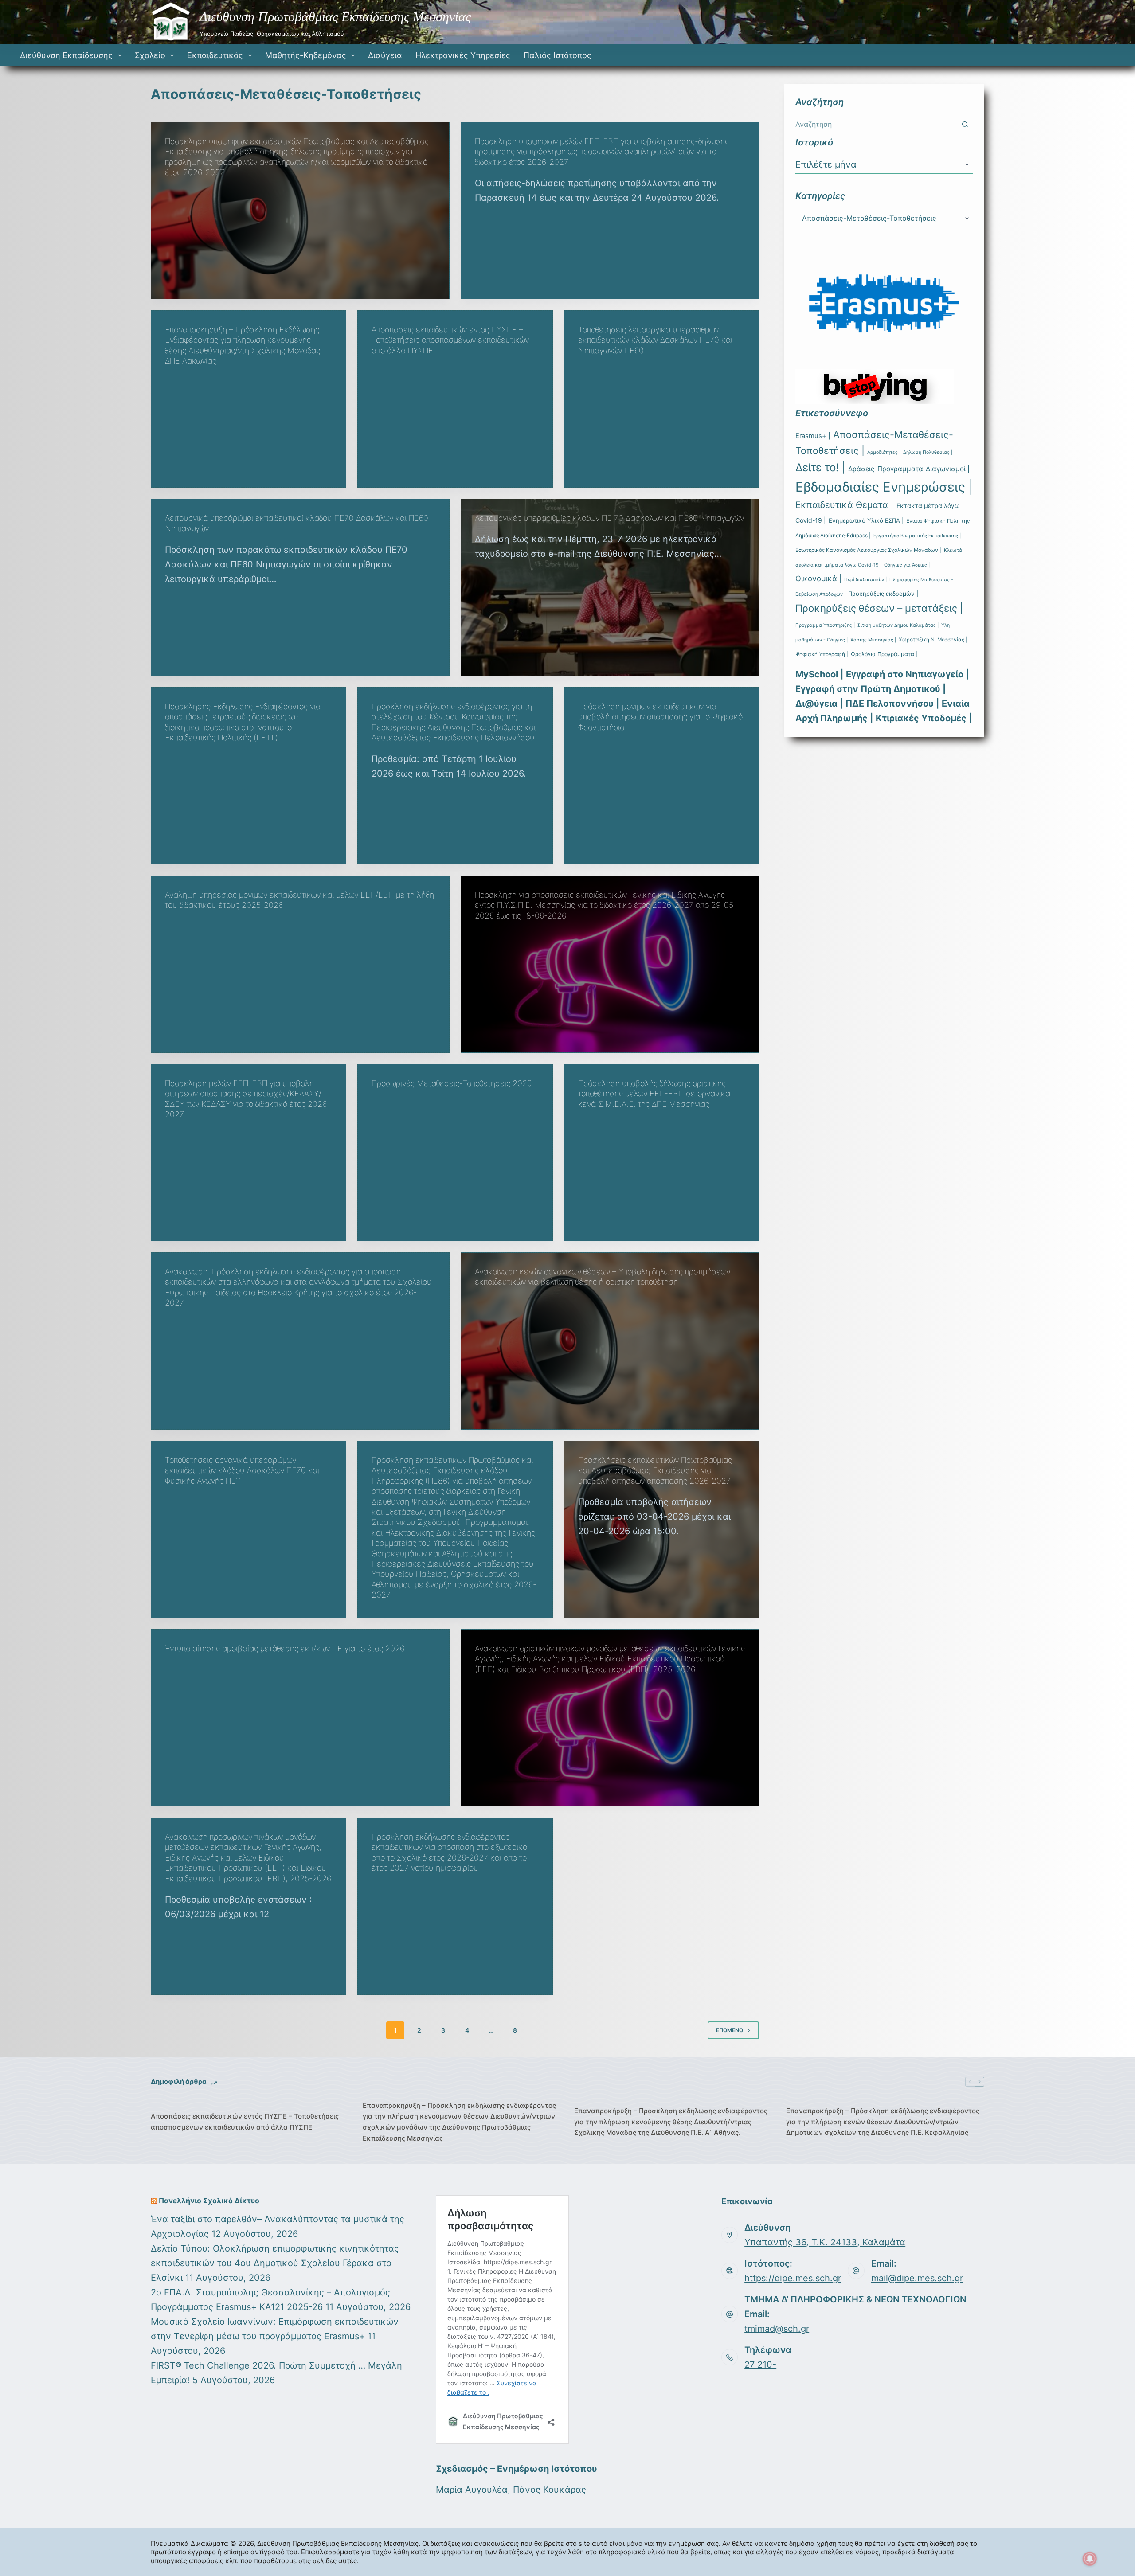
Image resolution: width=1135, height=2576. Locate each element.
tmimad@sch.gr (777, 2329)
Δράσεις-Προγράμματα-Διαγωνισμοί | (909, 469)
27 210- (760, 2365)
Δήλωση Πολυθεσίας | (928, 452)
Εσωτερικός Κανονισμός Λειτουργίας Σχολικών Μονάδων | (868, 550)
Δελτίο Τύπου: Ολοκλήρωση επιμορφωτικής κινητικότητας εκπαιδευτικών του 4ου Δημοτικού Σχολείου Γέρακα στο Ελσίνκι (275, 2263)
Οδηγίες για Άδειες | (907, 565)
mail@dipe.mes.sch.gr (917, 2278)
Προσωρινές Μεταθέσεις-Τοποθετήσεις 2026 (452, 1083)
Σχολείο (150, 55)
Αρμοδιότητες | (884, 452)
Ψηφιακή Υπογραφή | (822, 654)
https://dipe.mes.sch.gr (793, 2278)
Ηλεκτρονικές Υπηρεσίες (463, 55)
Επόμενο (730, 2030)
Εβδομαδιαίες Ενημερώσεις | (884, 487)
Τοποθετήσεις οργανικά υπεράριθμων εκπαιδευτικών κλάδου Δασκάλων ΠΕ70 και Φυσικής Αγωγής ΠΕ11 (242, 1470)
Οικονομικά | (818, 579)
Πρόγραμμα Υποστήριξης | (825, 625)
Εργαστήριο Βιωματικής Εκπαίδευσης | (917, 536)
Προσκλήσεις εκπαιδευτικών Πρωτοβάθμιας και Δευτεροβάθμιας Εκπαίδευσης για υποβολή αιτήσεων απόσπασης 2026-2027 (655, 1470)
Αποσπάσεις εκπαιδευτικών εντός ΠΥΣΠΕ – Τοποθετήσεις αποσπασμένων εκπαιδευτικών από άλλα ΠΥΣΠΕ (450, 340)
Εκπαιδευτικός (215, 55)
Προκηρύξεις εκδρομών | (883, 594)
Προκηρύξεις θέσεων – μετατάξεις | (879, 608)
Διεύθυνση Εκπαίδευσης (66, 55)
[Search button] (965, 124)
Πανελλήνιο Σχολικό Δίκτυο (209, 2201)
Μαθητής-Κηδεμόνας (306, 55)
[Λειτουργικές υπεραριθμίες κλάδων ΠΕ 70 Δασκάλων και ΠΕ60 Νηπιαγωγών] (610, 587)
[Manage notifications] (1090, 2559)
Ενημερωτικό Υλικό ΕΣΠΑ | (866, 520)
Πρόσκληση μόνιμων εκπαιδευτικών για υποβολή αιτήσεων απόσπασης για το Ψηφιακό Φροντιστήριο (660, 717)
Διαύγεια (385, 55)
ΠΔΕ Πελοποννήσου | (892, 704)
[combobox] (876, 124)
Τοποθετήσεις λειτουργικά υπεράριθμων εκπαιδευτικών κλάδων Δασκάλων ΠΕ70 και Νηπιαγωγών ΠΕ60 (655, 340)
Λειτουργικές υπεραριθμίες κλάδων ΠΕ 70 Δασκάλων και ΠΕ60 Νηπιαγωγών (609, 518)
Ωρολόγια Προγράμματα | (884, 654)
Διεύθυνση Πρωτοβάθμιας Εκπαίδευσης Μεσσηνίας (335, 17)
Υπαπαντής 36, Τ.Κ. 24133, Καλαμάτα (825, 2242)
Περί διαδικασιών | (865, 580)
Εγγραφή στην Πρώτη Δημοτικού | (871, 689)
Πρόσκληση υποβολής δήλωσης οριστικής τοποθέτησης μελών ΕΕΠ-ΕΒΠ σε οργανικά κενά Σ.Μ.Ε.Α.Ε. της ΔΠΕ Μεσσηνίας (654, 1094)
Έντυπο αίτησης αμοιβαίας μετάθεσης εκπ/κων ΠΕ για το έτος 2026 (285, 1648)
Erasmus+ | (813, 436)
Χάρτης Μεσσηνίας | (873, 640)
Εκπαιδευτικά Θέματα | (845, 505)
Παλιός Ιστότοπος (558, 55)
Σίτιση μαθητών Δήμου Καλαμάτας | (898, 625)
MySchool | (819, 674)
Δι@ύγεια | (819, 704)
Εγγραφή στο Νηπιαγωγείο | (907, 674)
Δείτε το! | (820, 467)
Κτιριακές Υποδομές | (924, 718)
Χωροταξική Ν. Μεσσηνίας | (933, 640)
